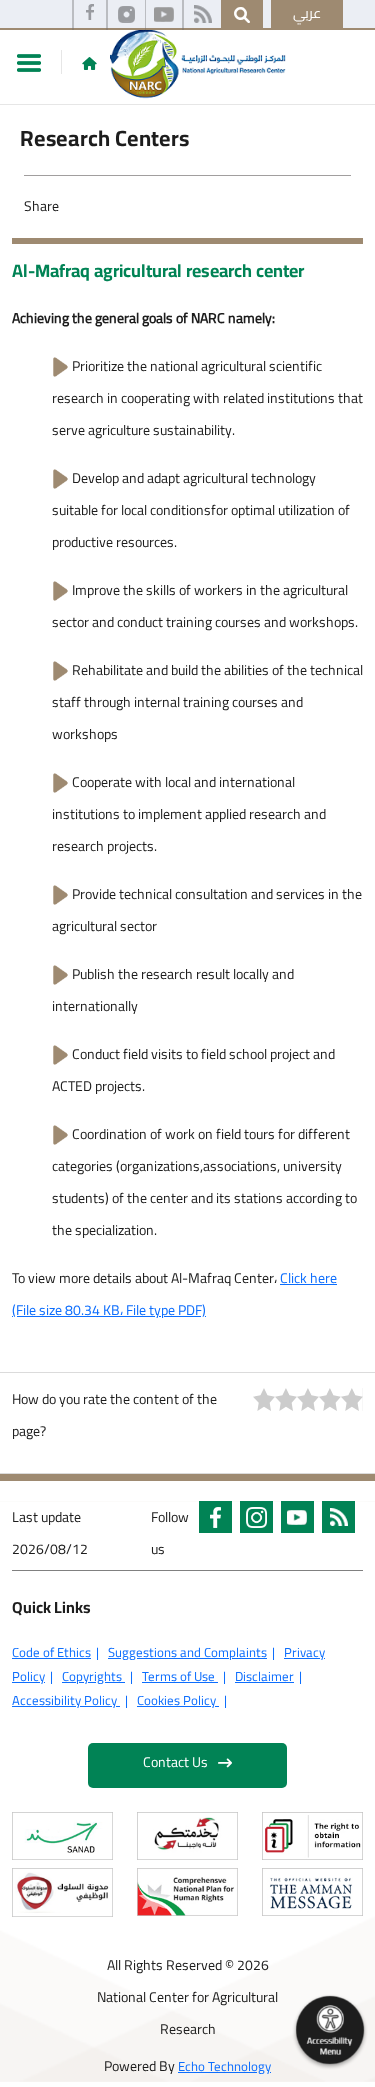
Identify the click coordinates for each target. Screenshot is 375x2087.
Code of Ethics (51, 1652)
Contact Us (175, 1762)
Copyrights (93, 1676)
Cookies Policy (178, 1700)
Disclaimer (264, 1676)
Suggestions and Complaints (187, 1652)
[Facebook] (90, 15)
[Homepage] (89, 63)
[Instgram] (126, 15)
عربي (307, 13)
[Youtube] (164, 15)
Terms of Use (180, 1676)
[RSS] (202, 15)
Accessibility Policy (66, 1700)
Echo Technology (224, 2066)
